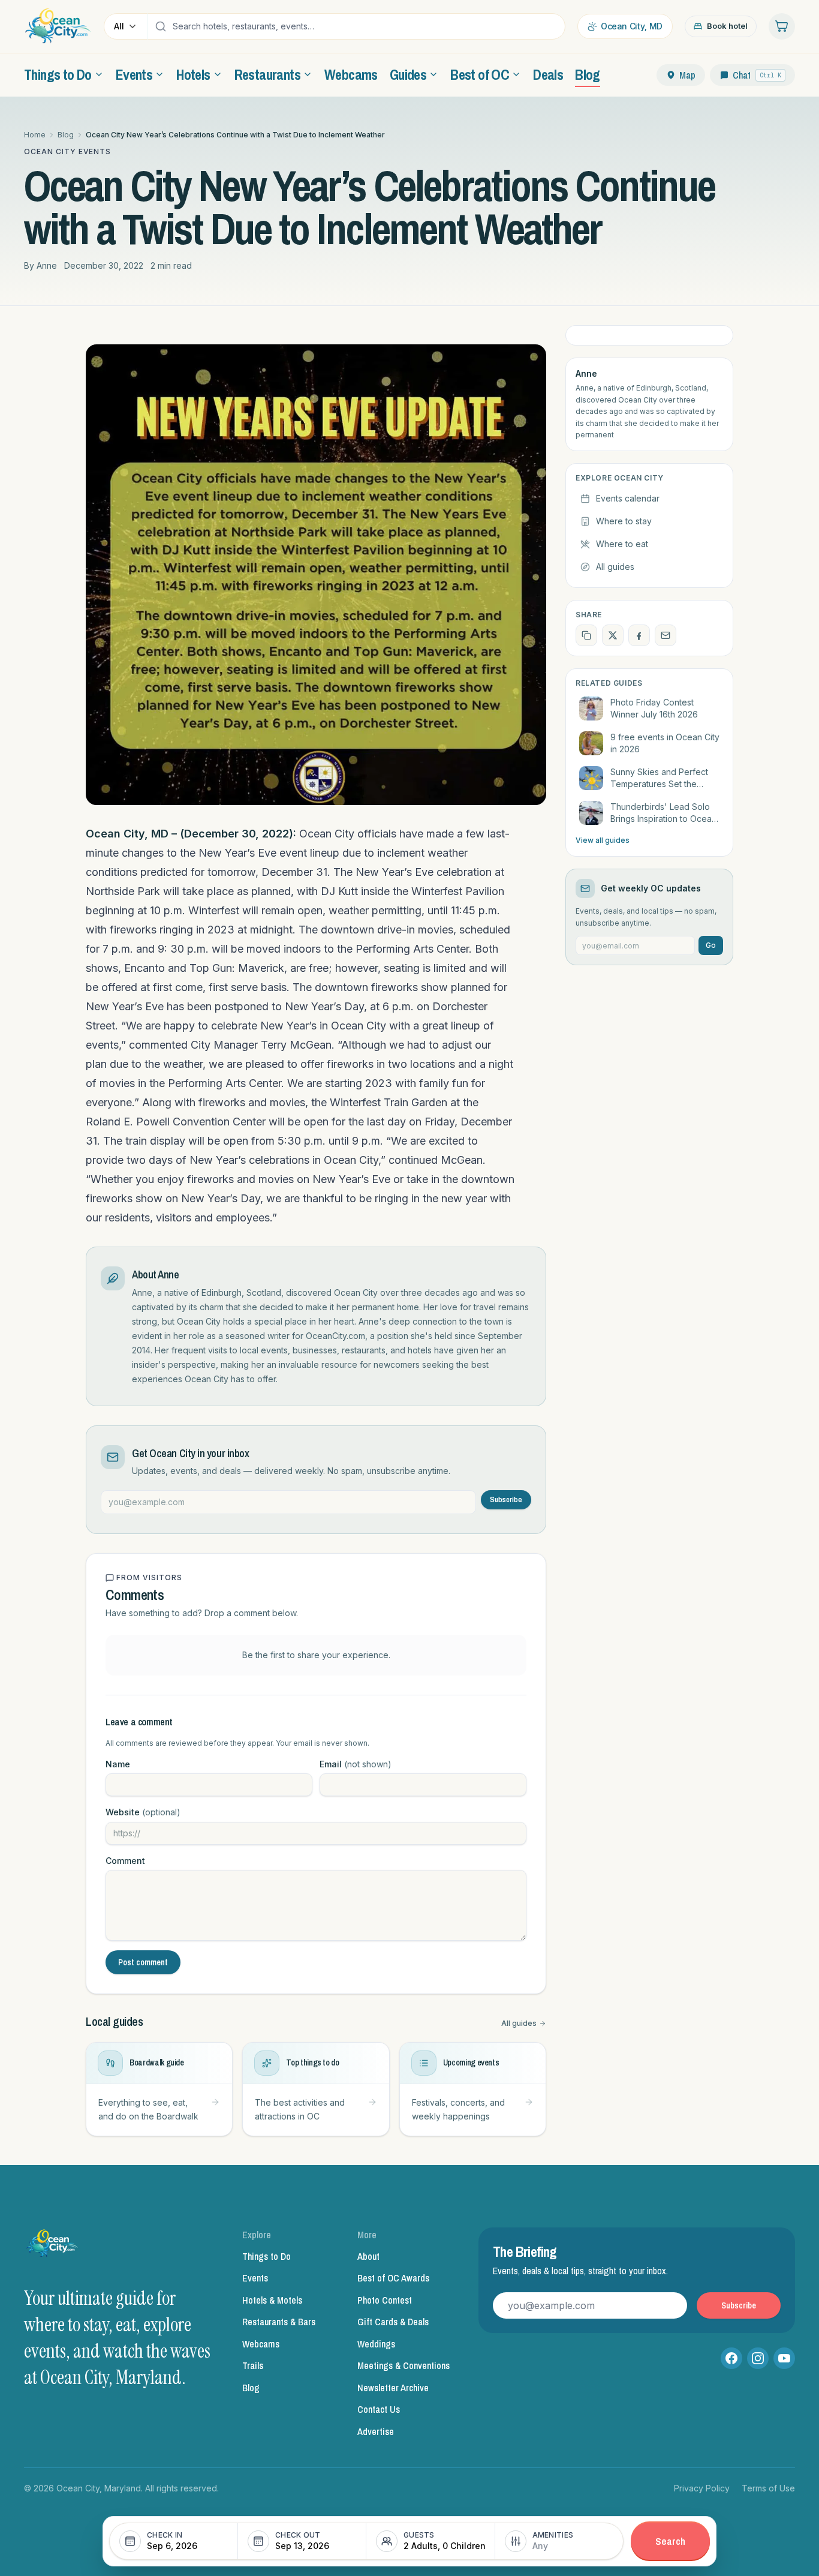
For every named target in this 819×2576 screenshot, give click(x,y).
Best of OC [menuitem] (480, 74)
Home (35, 135)
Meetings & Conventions (404, 2365)
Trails (253, 2365)
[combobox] (366, 26)
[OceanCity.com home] (58, 26)
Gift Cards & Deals (393, 2322)
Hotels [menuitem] (193, 74)
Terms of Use (768, 2488)
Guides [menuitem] (408, 74)
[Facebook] (731, 2358)
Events (255, 2278)
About (368, 2256)
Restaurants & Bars (279, 2322)
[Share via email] (666, 635)
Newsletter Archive (393, 2388)
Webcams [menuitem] (351, 74)
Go (711, 945)
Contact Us (379, 2409)
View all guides (603, 840)
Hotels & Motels (272, 2300)
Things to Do (267, 2256)
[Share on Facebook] (639, 635)
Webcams (261, 2344)
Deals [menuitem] (548, 74)
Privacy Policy (702, 2488)
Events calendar (628, 498)
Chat (757, 75)
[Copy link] (586, 635)
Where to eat (622, 544)
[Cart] (782, 26)
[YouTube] (784, 2358)
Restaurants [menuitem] (267, 74)
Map (687, 75)
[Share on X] (613, 635)
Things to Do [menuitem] (58, 74)
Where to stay (624, 521)
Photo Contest (385, 2300)
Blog (66, 135)
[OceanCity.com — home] (53, 2247)
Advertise (376, 2431)
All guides (519, 2023)
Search (670, 2541)
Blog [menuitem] (588, 74)
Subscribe (506, 1499)
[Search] (161, 26)
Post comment (143, 1962)
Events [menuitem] (134, 74)
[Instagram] (758, 2358)
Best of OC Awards (393, 2278)
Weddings (376, 2344)
